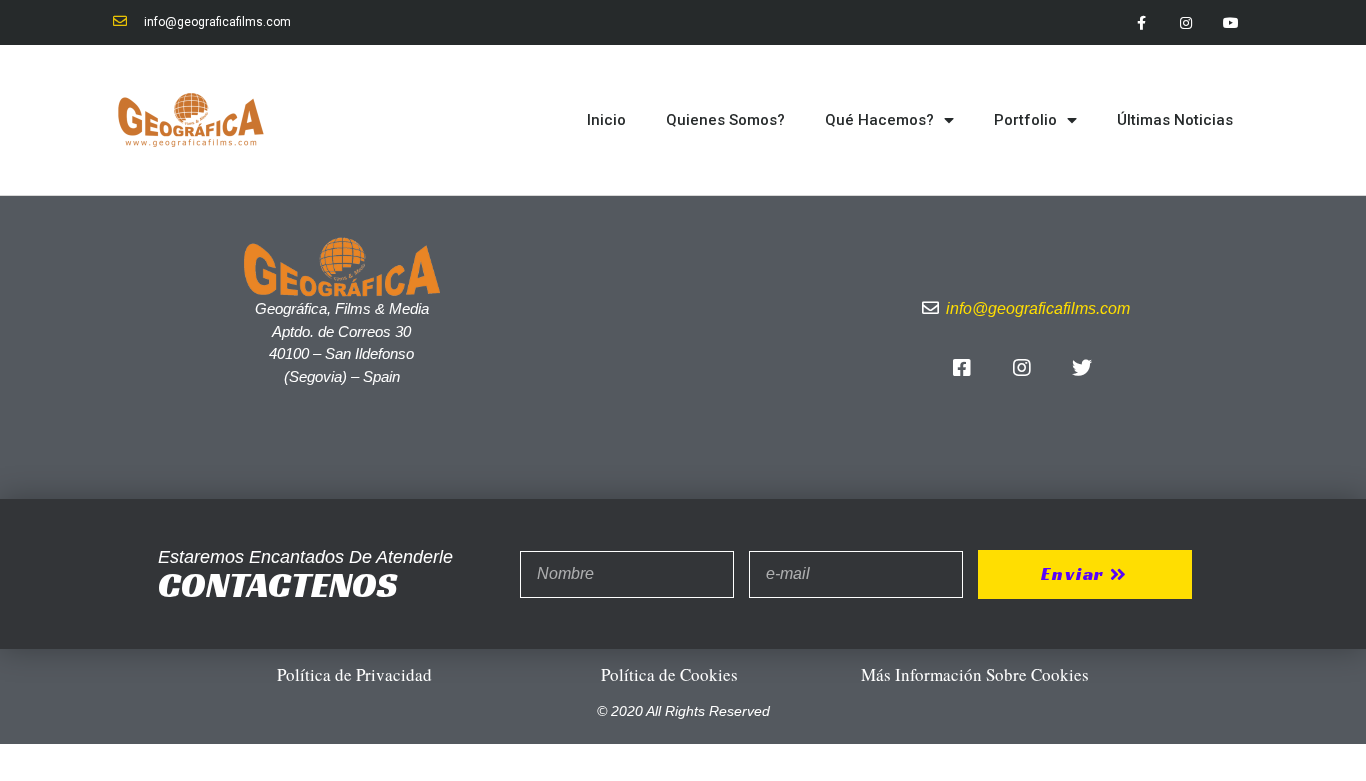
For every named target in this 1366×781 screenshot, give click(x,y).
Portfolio (1025, 120)
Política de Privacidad (354, 674)
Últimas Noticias (1175, 120)
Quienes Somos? (725, 120)
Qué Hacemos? (879, 120)
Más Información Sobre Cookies (975, 674)
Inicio (606, 120)
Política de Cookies (669, 674)
